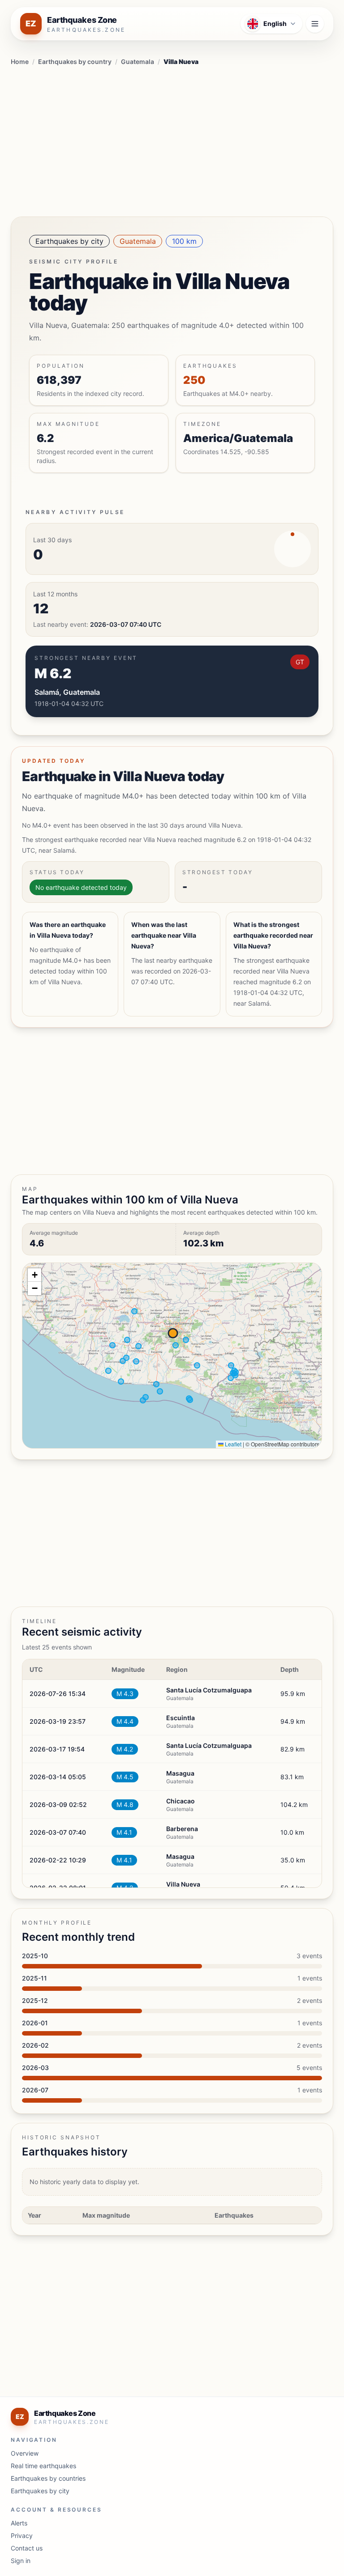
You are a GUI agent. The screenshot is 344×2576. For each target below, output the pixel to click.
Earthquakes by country (75, 62)
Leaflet (232, 1444)
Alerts (19, 2523)
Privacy (22, 2536)
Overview (25, 2453)
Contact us (27, 2548)
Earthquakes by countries (48, 2478)
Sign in (21, 2561)
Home (20, 62)
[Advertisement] (172, 140)
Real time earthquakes (43, 2466)
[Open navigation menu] (315, 24)
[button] (34, 1275)
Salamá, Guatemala (67, 692)
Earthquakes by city (69, 241)
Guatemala (138, 62)
